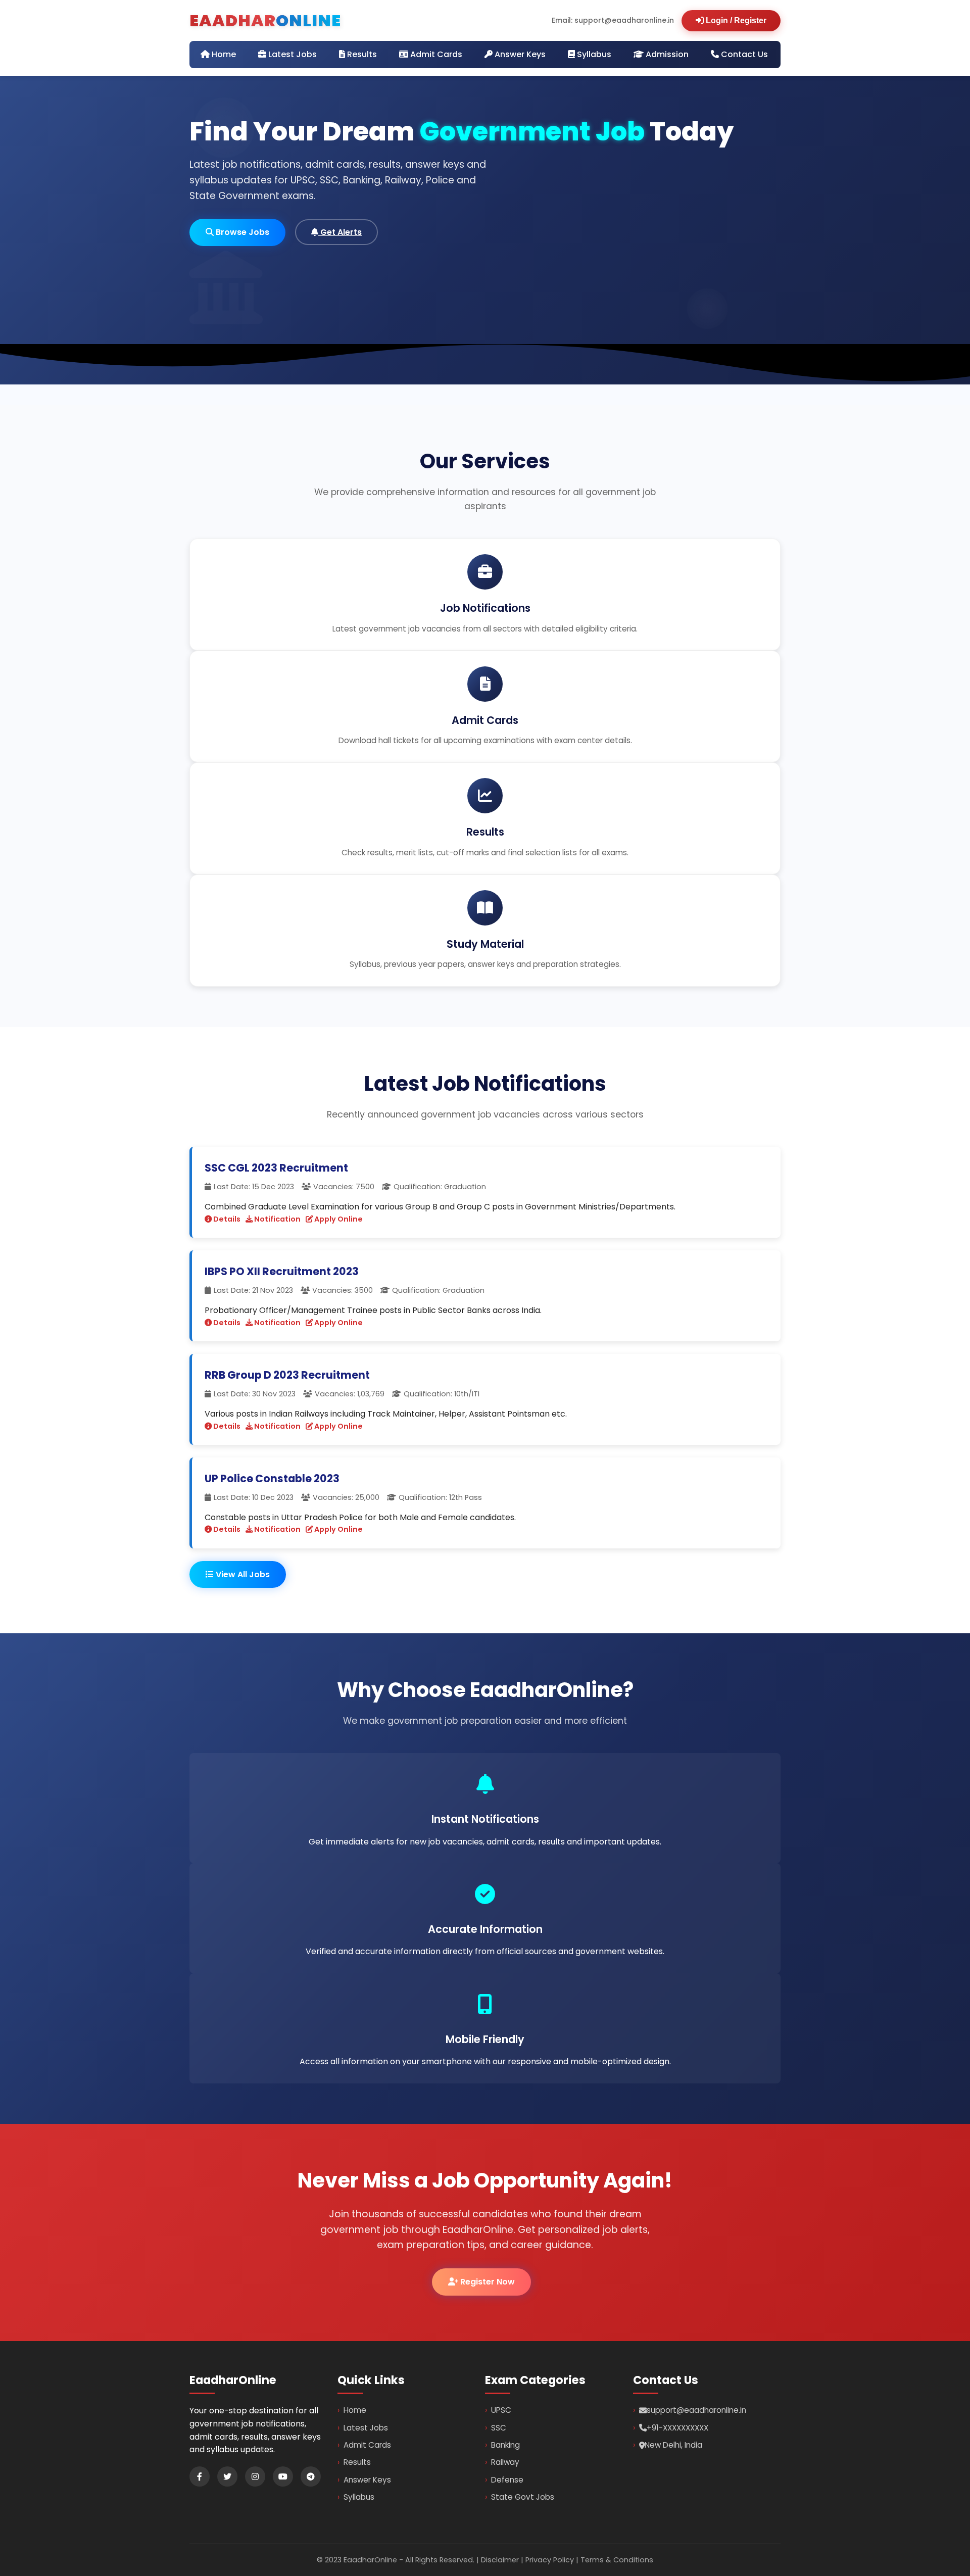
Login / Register (735, 20)
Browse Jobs (241, 232)
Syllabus (593, 54)
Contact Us (743, 54)
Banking (505, 2445)
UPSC (501, 2410)
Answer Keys (519, 54)
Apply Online (338, 1219)
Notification (277, 1219)
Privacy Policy (550, 2560)
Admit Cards (435, 54)
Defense (507, 2480)
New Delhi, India (673, 2445)
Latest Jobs (292, 54)
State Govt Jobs (523, 2497)
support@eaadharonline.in (696, 2410)
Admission (666, 54)
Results (361, 54)
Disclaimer (500, 2560)
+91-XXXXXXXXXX (677, 2428)
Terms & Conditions (617, 2560)
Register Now (487, 2282)
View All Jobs (242, 1574)
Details (226, 1219)
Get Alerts (340, 232)
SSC (499, 2428)
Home (223, 54)
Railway (505, 2462)
